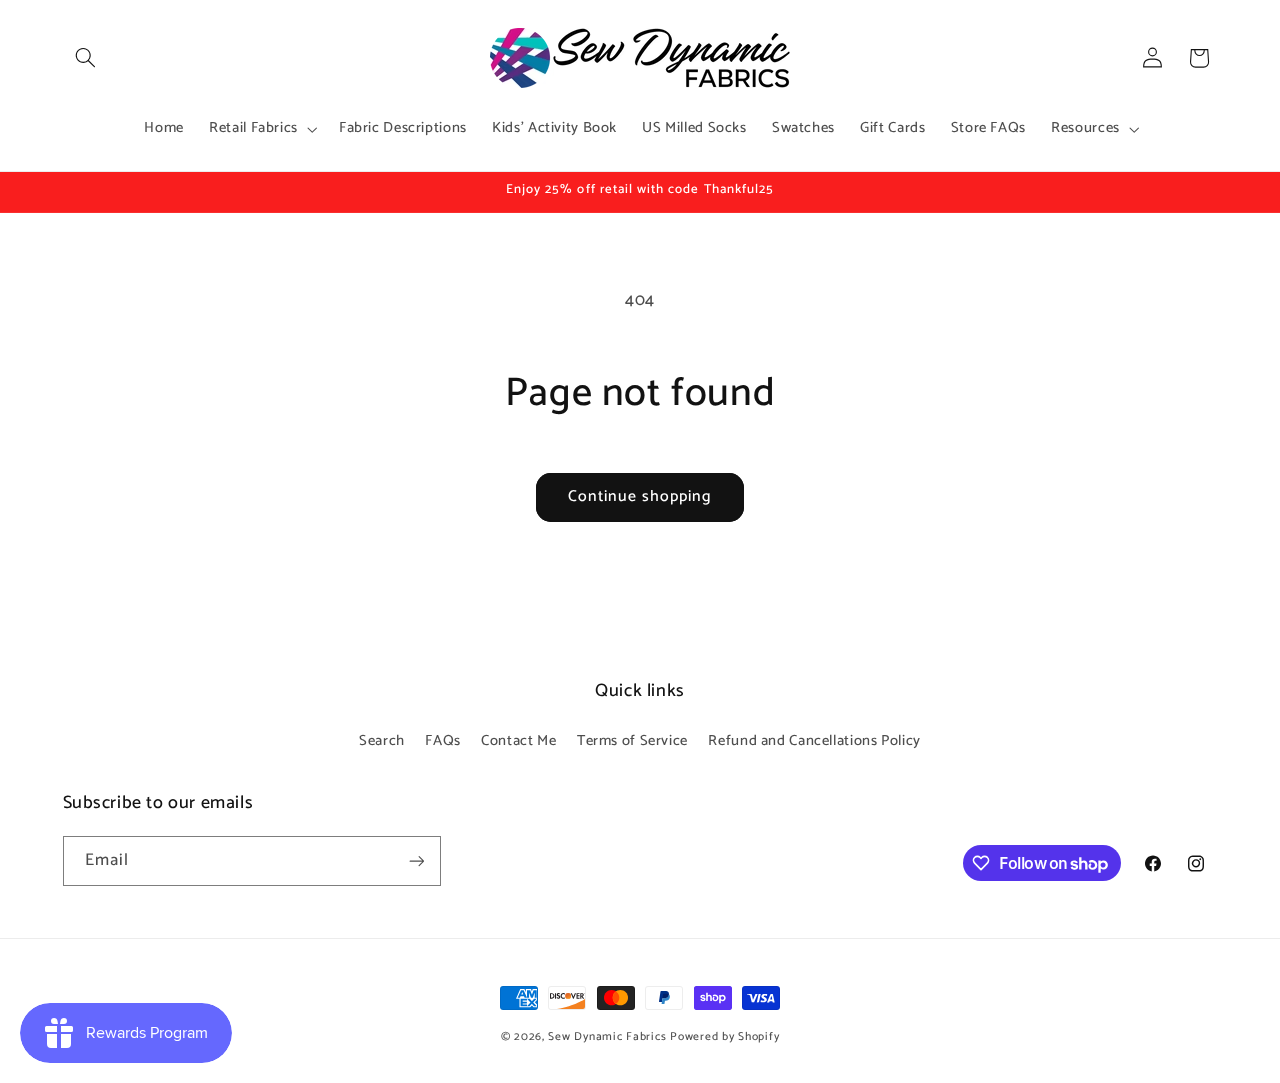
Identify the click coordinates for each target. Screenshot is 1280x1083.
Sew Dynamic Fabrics (607, 1036)
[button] (86, 58)
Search (382, 741)
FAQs (443, 741)
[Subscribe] (416, 860)
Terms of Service (632, 741)
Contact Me (518, 741)
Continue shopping (640, 497)
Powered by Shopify (724, 1036)
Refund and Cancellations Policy (814, 741)
